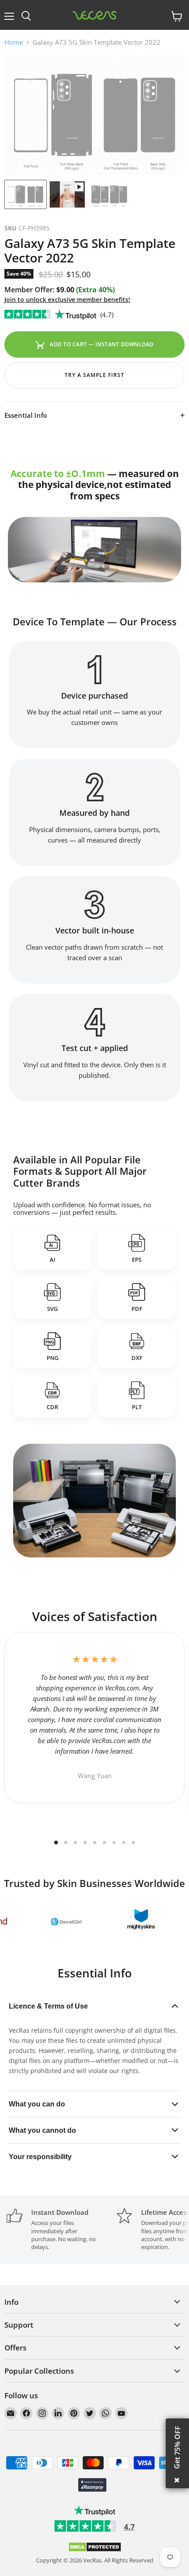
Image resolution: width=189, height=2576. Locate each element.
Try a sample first (94, 375)
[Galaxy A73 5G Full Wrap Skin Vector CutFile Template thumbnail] (25, 194)
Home (14, 42)
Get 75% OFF (177, 2447)
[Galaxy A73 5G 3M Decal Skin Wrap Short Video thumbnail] (67, 194)
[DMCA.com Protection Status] (95, 2550)
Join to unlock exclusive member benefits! (67, 300)
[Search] (26, 16)
